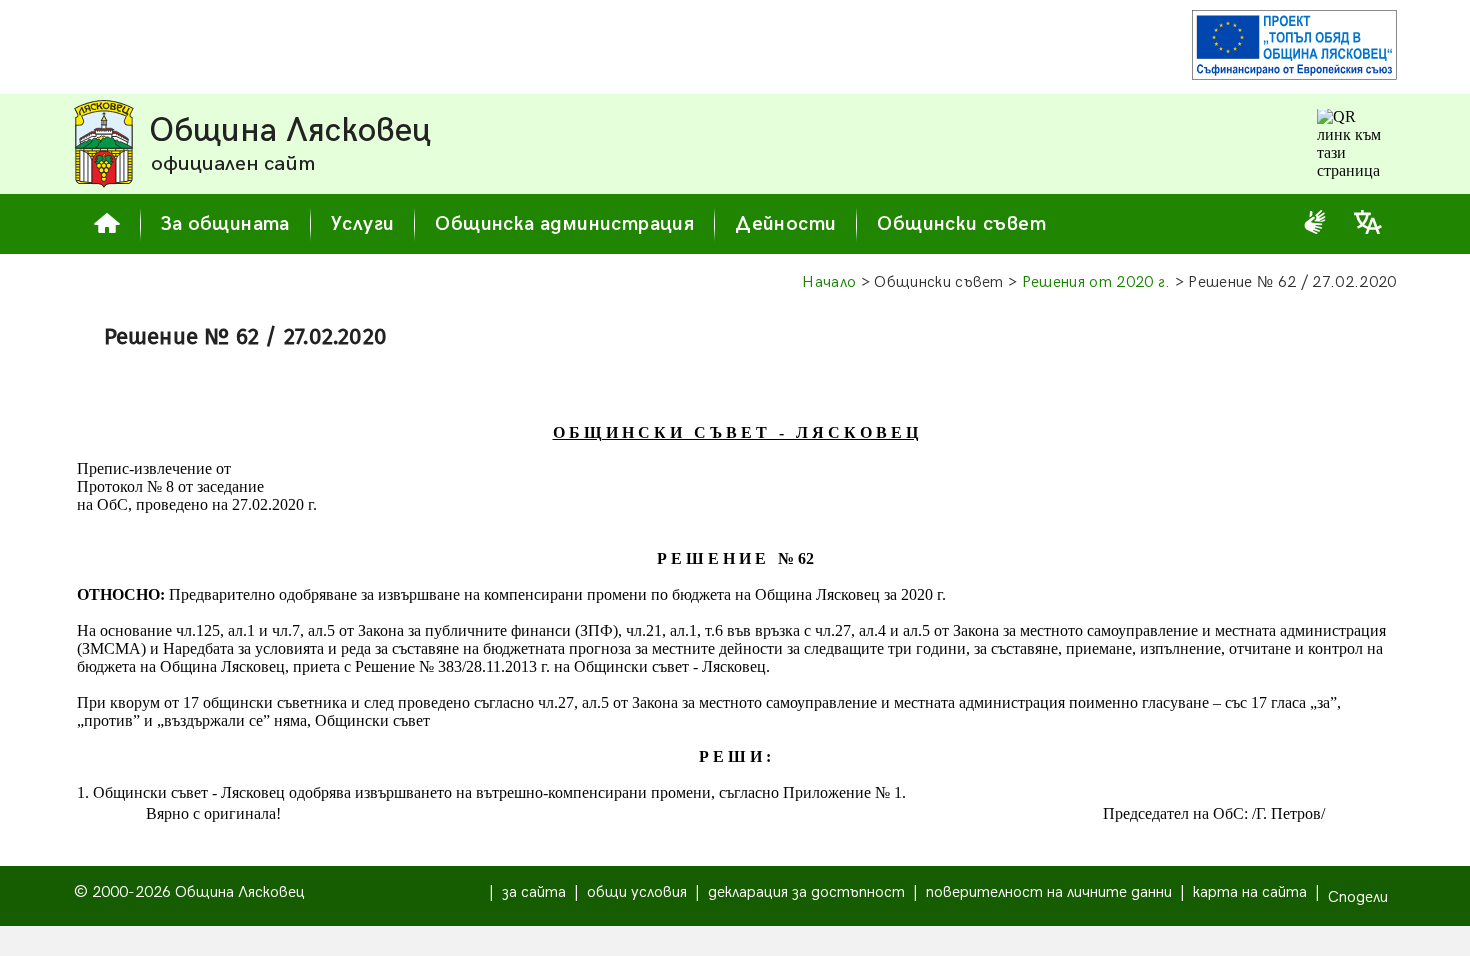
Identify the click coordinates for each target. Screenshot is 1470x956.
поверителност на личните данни (1049, 892)
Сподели (1358, 897)
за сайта (534, 892)
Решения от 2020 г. (1096, 282)
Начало (829, 282)
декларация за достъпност (806, 892)
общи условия (637, 892)
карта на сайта (1250, 892)
